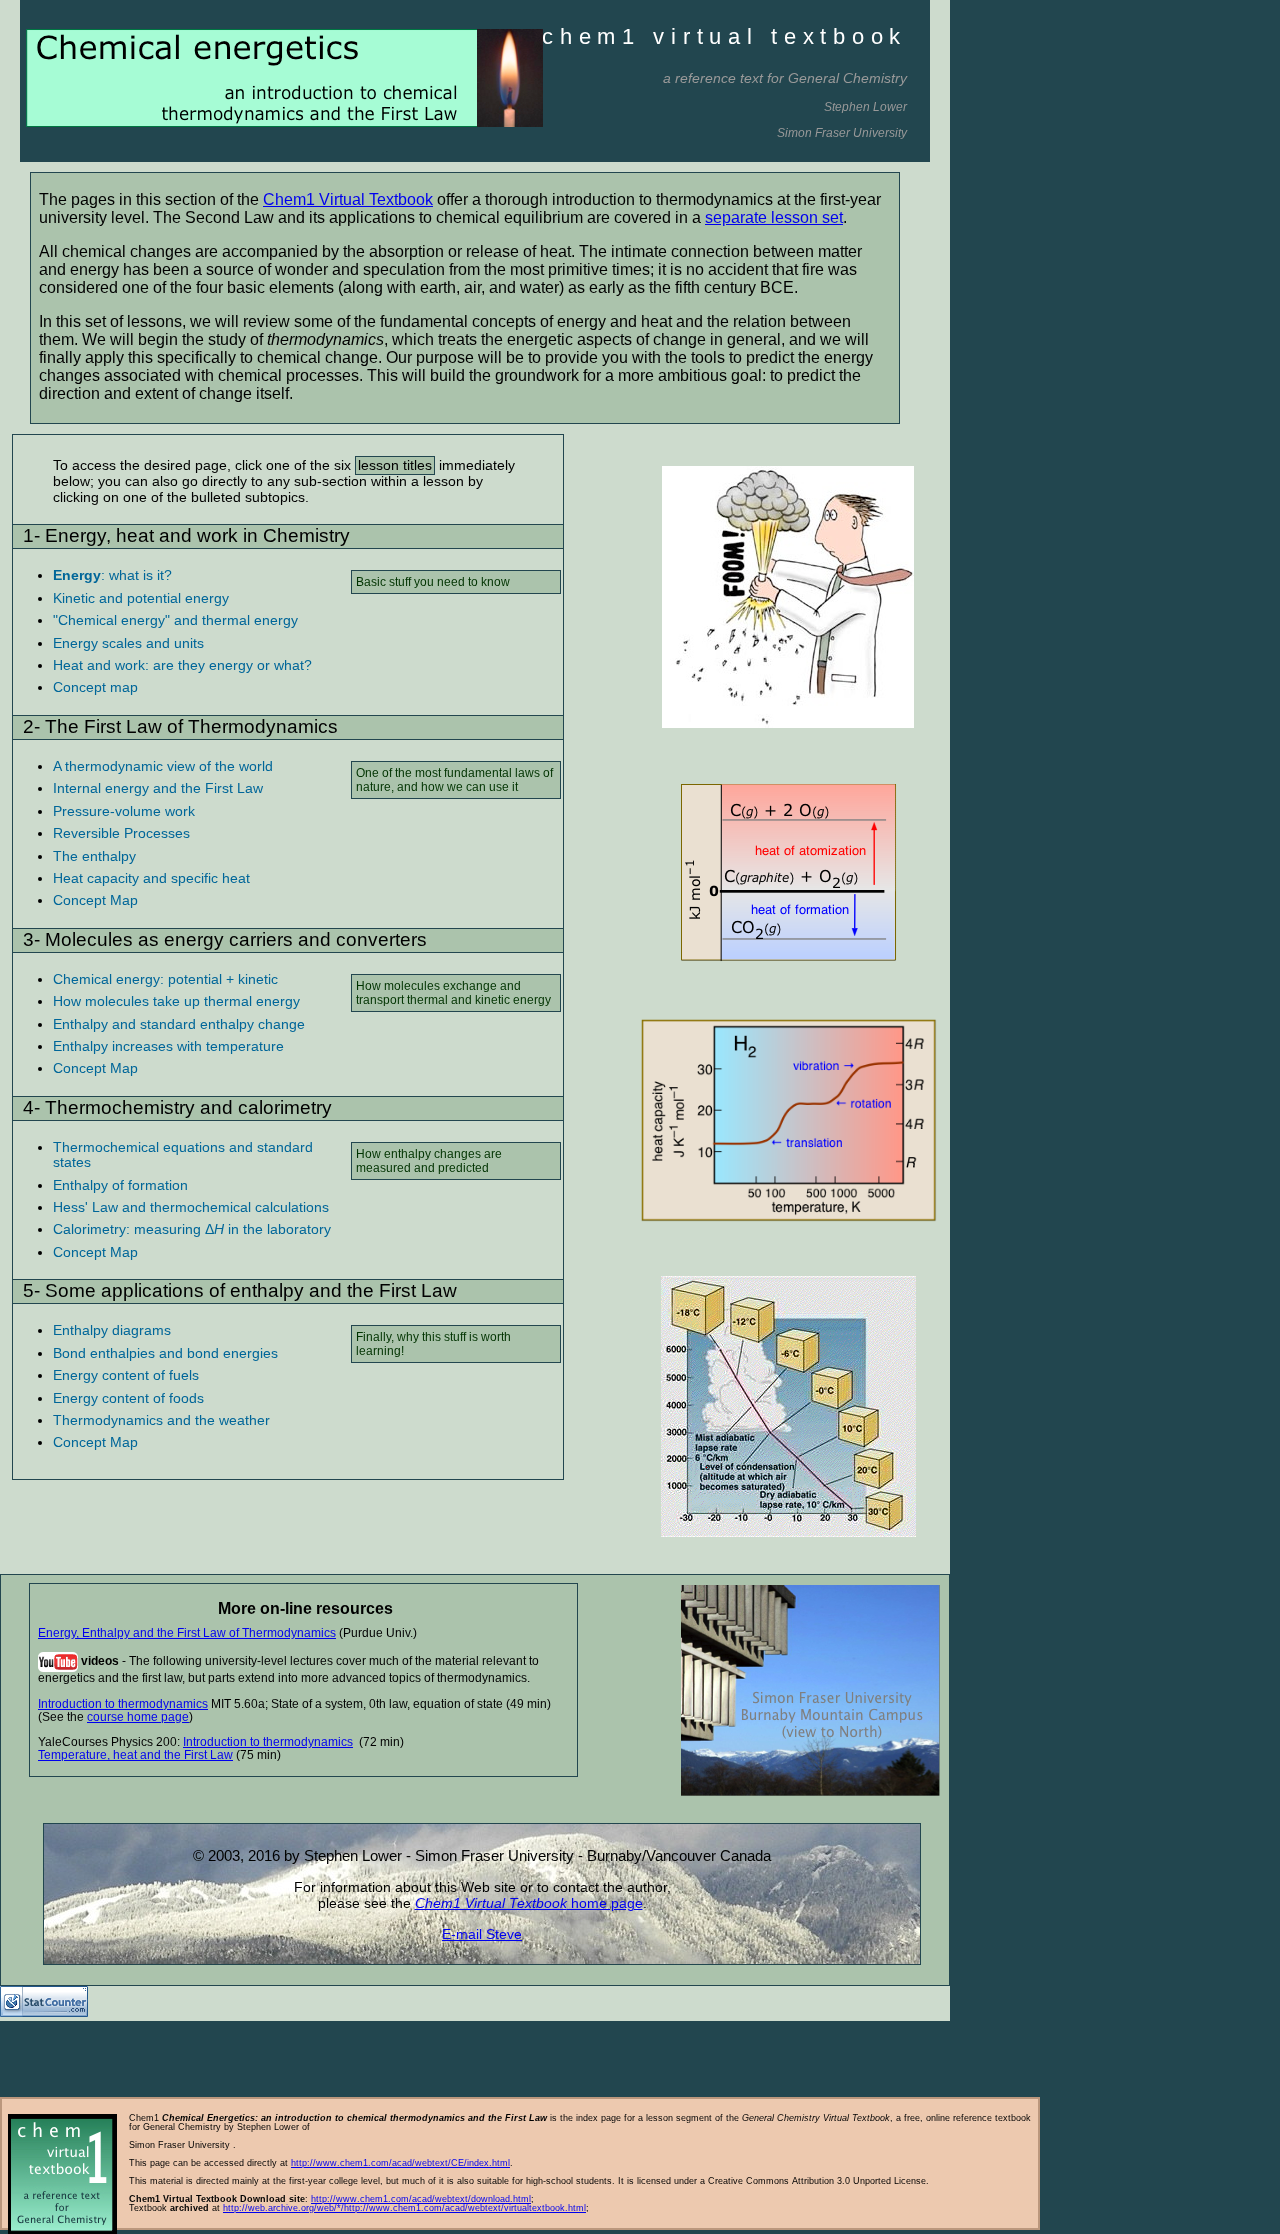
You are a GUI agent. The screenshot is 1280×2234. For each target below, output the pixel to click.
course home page (138, 1717)
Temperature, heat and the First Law (135, 1755)
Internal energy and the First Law (158, 788)
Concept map (95, 687)
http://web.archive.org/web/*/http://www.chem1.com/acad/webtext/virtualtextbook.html (404, 2208)
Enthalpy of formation (120, 1185)
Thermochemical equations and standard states (183, 1154)
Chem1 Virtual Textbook (348, 199)
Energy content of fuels (126, 1375)
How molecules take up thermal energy (176, 1001)
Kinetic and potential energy (141, 598)
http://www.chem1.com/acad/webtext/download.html (421, 2199)
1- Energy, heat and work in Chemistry (186, 535)
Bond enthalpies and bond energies (165, 1353)
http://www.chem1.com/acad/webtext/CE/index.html (400, 2163)
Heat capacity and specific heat (151, 878)
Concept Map (95, 900)
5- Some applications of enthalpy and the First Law (240, 1290)
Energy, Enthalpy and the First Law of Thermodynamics (187, 1633)
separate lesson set (774, 217)
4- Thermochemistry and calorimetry (177, 1107)
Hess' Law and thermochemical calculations (191, 1207)
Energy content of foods (128, 1398)
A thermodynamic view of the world (163, 766)
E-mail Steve (482, 1934)
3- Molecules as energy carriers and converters (225, 939)
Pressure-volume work (124, 811)
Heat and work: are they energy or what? (182, 665)
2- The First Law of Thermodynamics (180, 726)
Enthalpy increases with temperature (168, 1046)
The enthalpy (94, 856)
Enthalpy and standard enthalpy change (179, 1024)
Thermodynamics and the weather (161, 1420)
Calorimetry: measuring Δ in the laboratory (192, 1229)
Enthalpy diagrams (112, 1330)
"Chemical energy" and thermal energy (175, 620)
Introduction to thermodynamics (123, 1704)
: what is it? (112, 575)
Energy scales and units (128, 643)
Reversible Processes (121, 833)
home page (605, 1903)
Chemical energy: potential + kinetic (165, 979)
